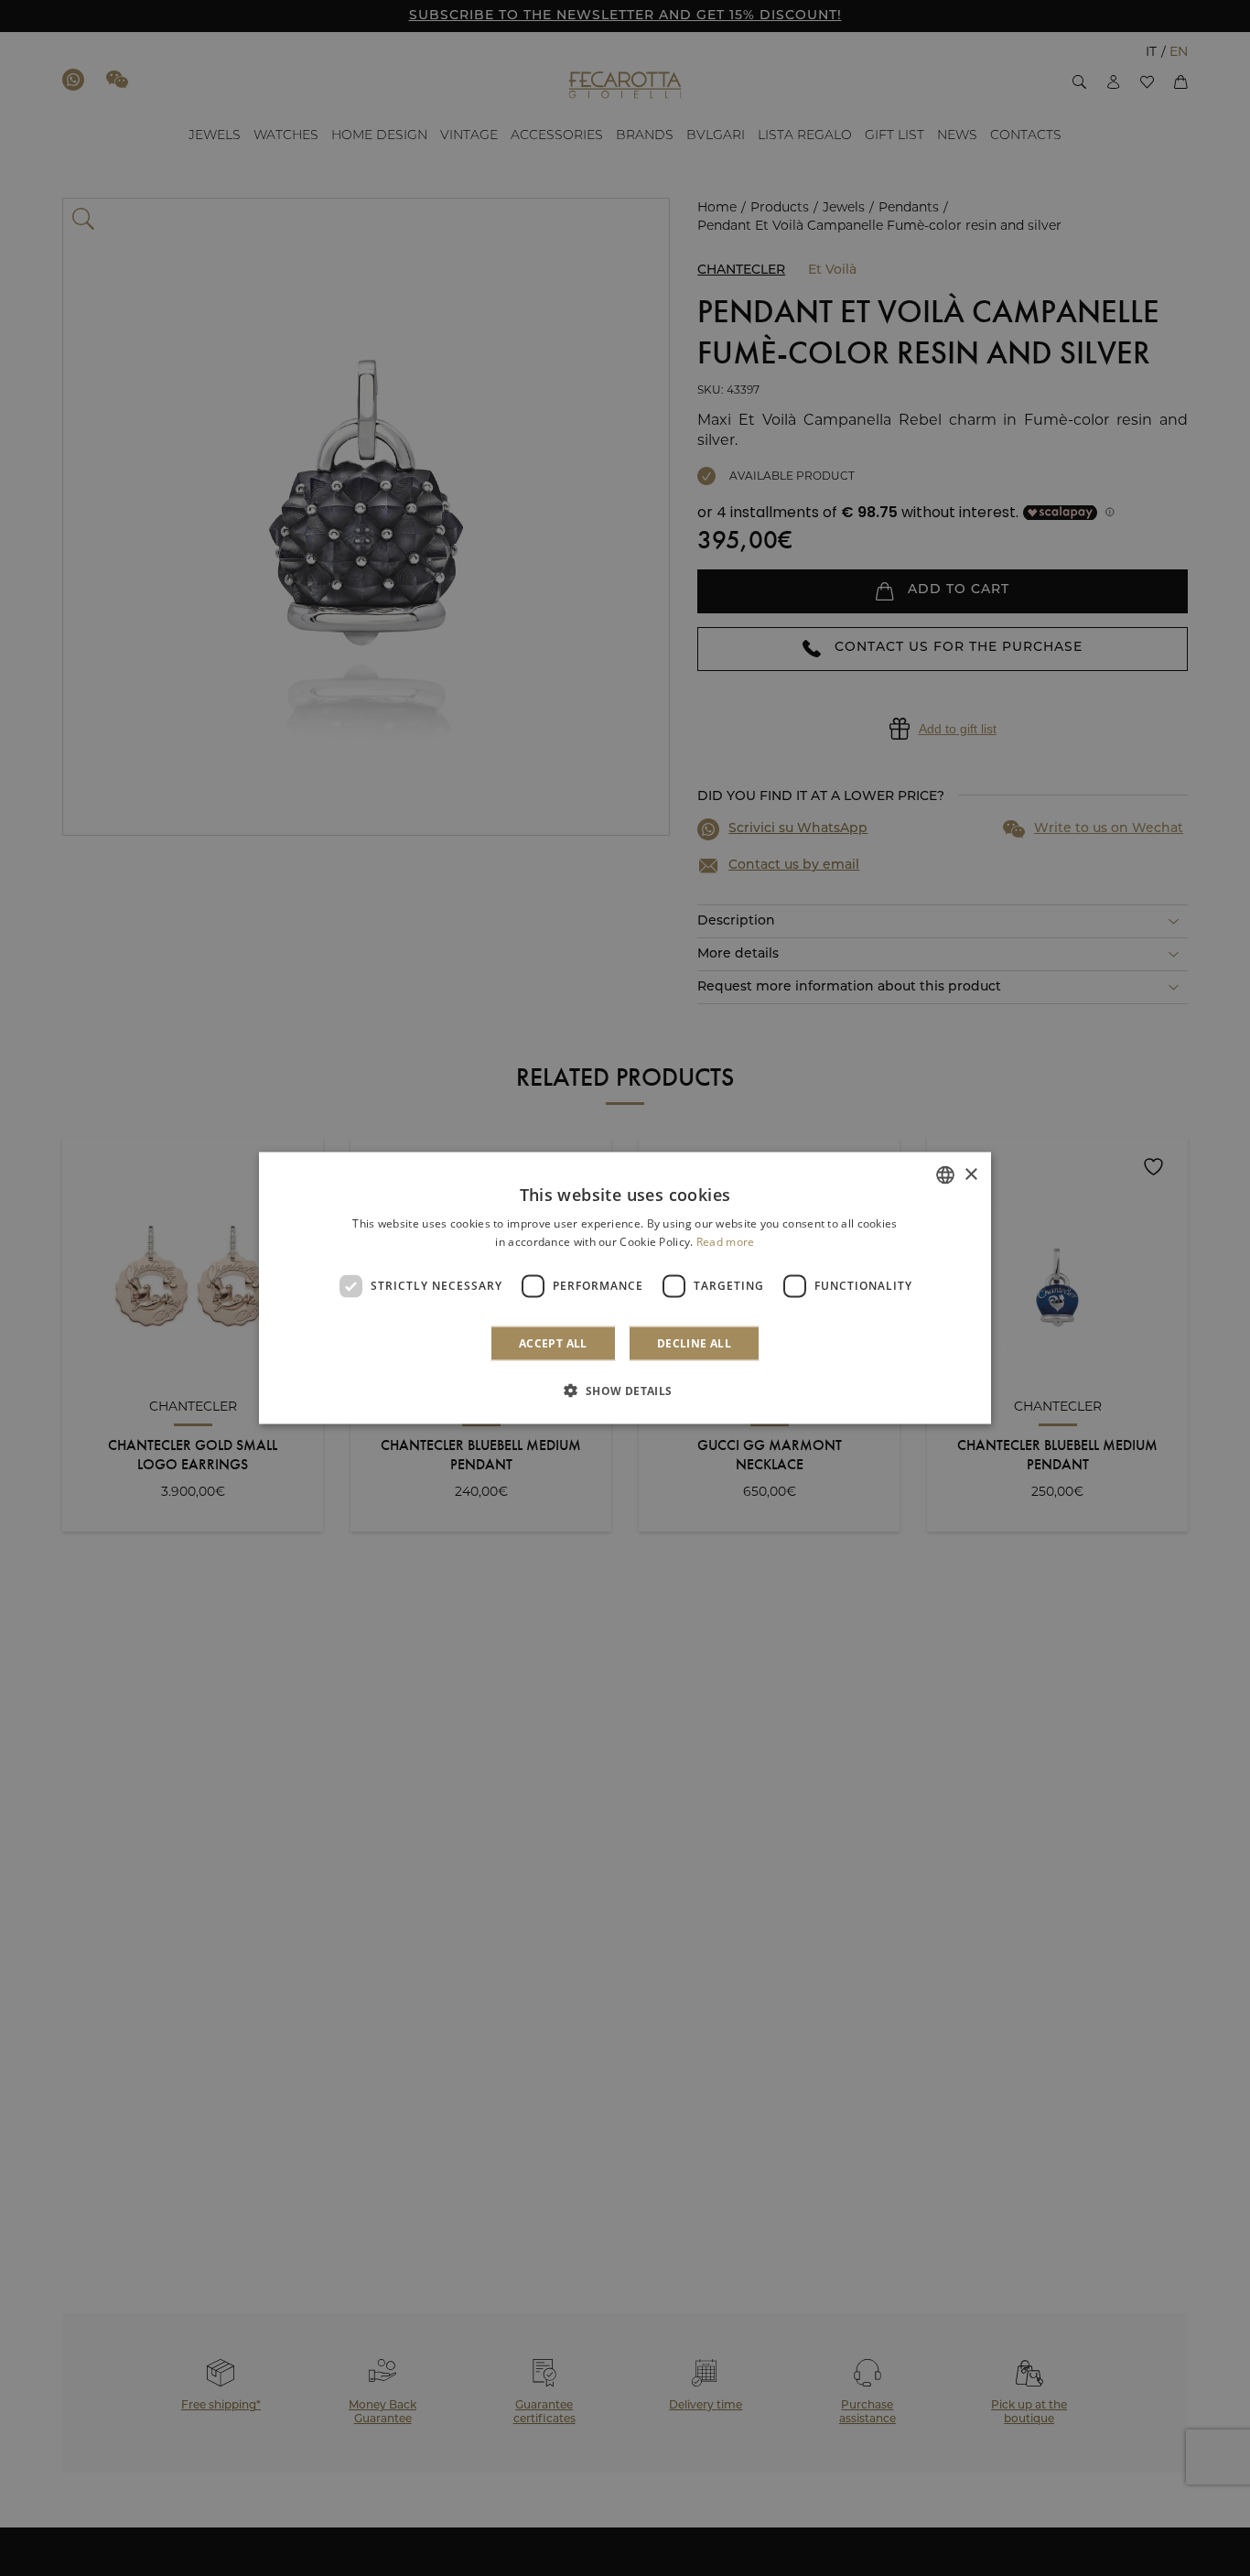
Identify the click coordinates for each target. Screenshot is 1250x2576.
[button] (625, 1390)
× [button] (970, 1174)
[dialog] (625, 1288)
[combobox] (945, 1175)
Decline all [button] (694, 1342)
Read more (726, 1242)
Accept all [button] (553, 1342)
